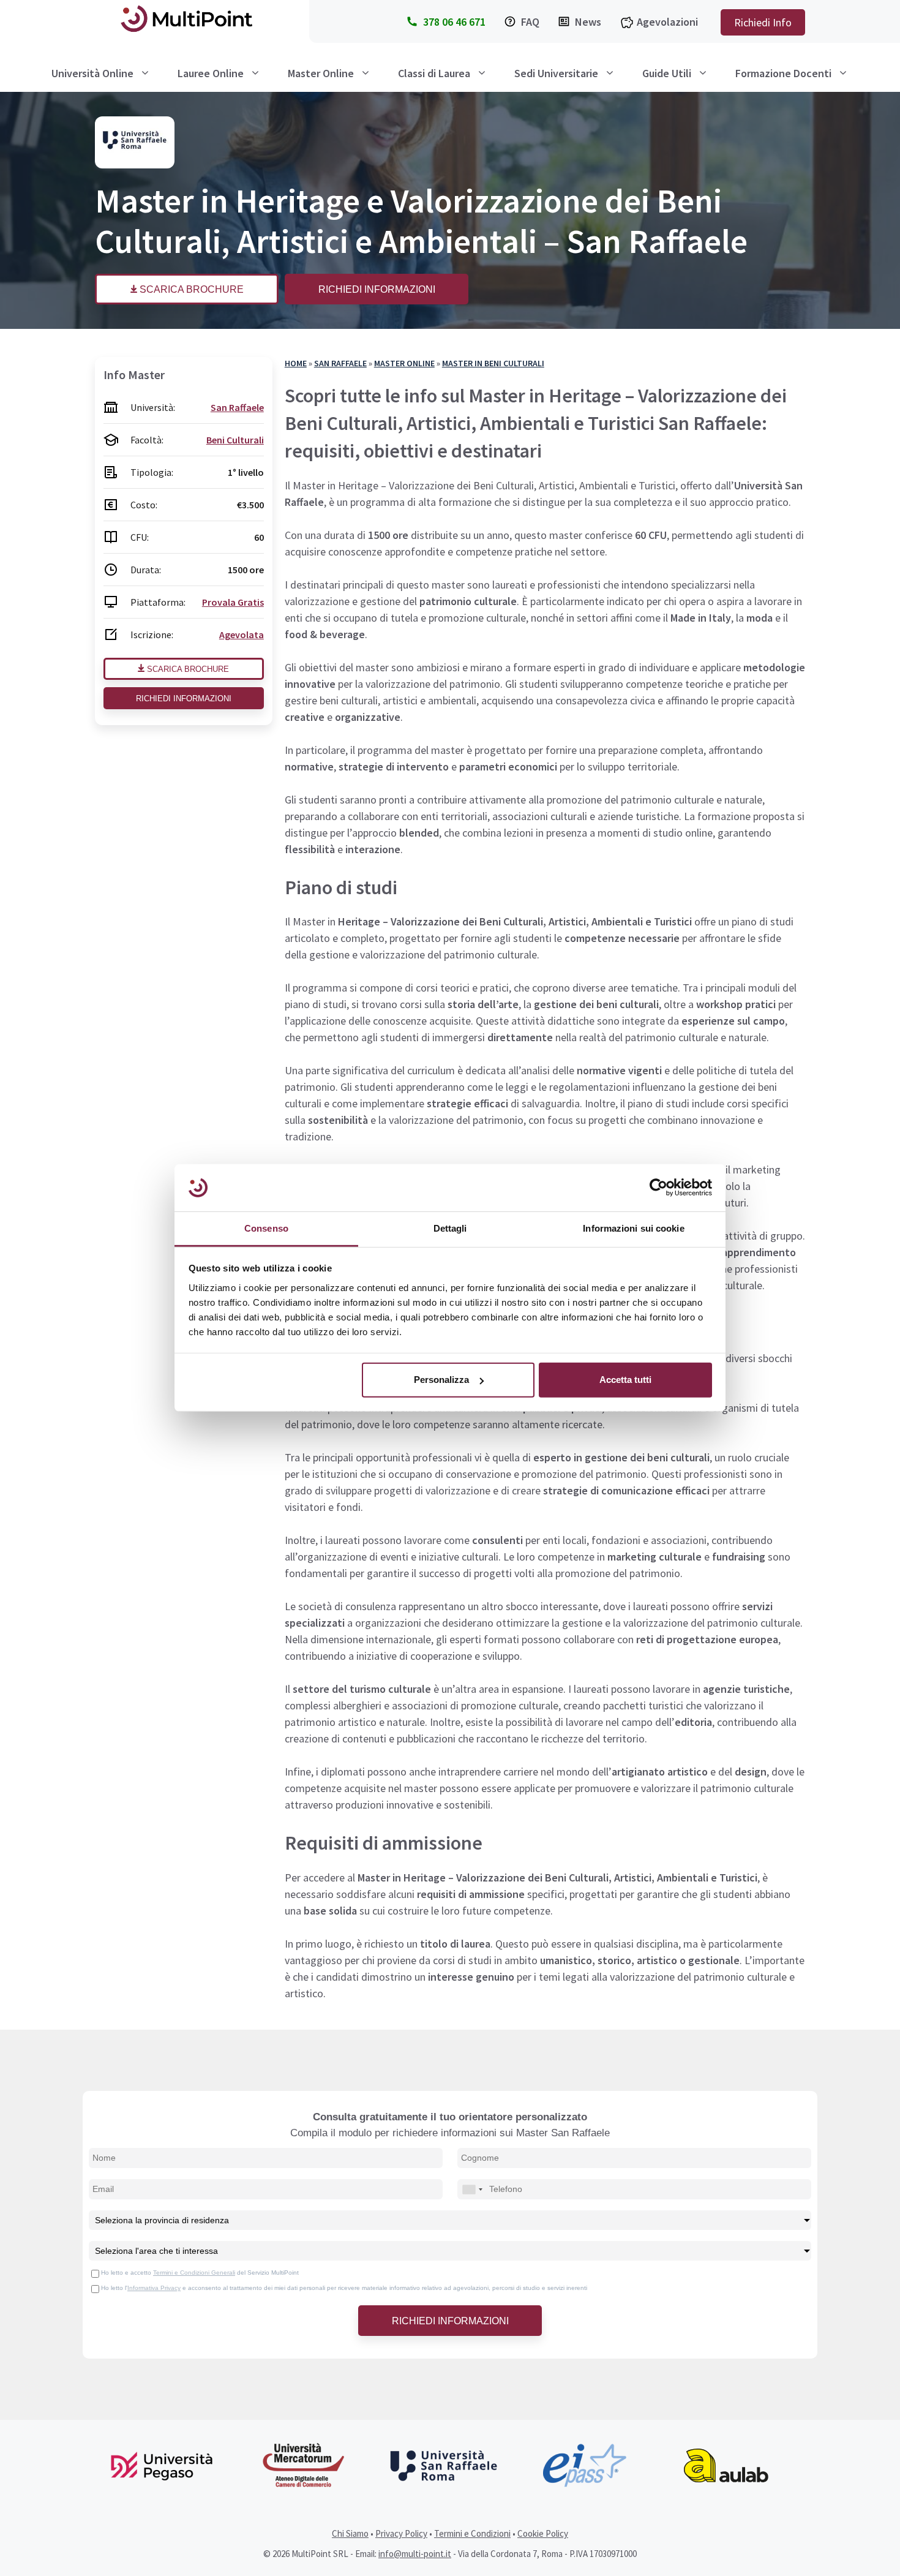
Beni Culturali (235, 440)
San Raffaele (340, 363)
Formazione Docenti (783, 73)
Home (296, 363)
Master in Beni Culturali (493, 363)
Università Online (92, 73)
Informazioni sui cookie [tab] (633, 1228)
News (588, 22)
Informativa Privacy (154, 2288)
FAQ (530, 22)
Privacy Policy (401, 2533)
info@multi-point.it (415, 2554)
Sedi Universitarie (556, 73)
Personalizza (441, 1380)
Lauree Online (211, 73)
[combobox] (472, 2189)
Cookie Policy (543, 2533)
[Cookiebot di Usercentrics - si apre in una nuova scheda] (658, 1188)
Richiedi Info (763, 22)
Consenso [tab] (266, 1228)
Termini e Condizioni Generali (194, 2273)
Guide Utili (667, 73)
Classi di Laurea (434, 73)
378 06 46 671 (454, 22)
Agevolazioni (667, 22)
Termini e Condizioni (472, 2533)
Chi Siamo (350, 2533)
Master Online (321, 73)
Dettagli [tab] (450, 1228)
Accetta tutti (625, 1380)
